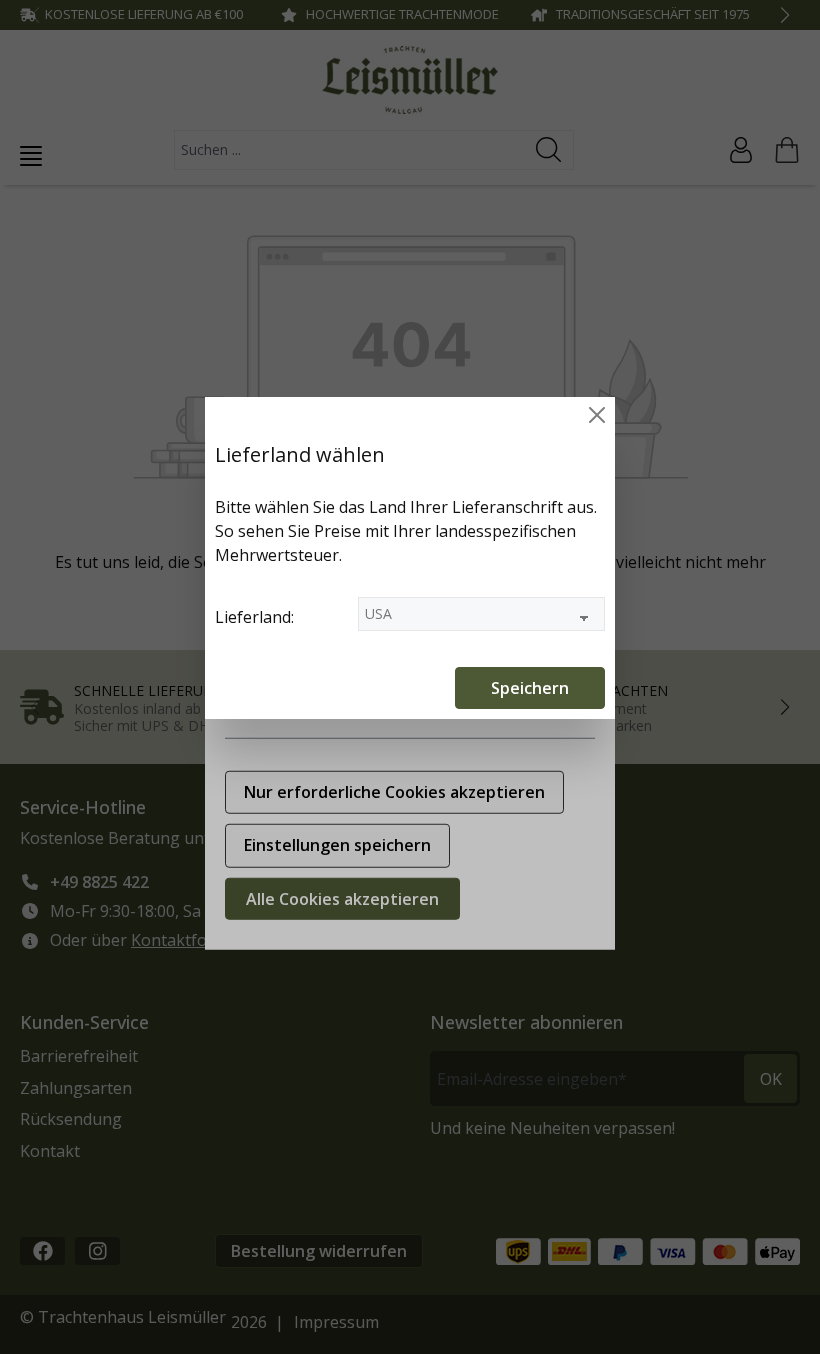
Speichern (530, 688)
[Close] (597, 415)
